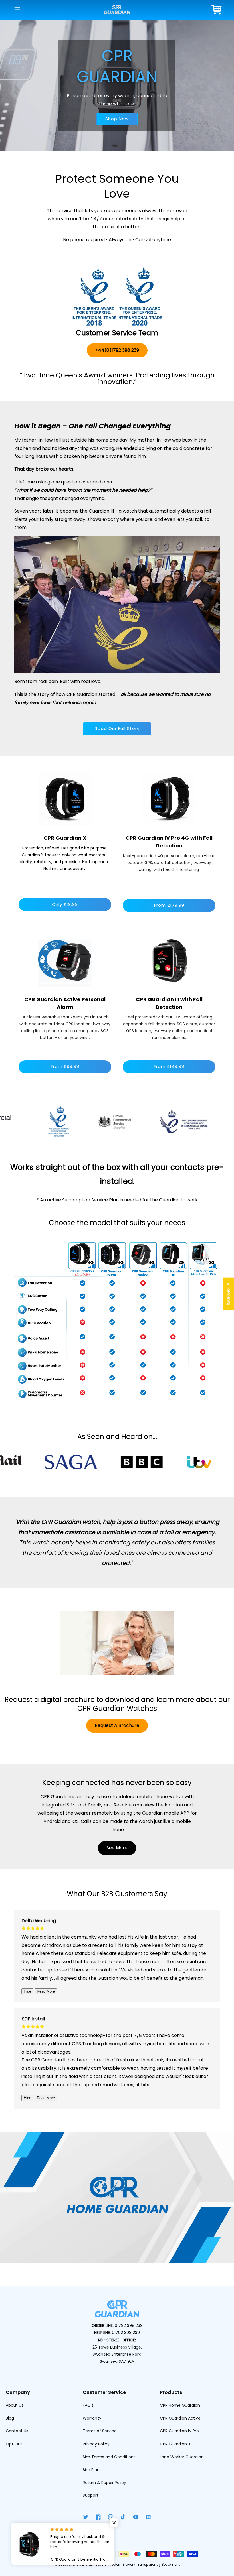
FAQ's (88, 2405)
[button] (17, 10)
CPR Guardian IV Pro (179, 2431)
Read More (46, 1991)
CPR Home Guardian (180, 2405)
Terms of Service (100, 2431)
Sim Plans (92, 2470)
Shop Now (117, 119)
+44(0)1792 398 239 (117, 350)
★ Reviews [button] (229, 1293)
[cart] (217, 10)
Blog (10, 2418)
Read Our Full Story (117, 728)
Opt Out (14, 2444)
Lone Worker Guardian (182, 2457)
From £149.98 (169, 1066)
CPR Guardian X (175, 2444)
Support (91, 2495)
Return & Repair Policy (104, 2483)
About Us (15, 2405)
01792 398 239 (129, 2325)
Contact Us (17, 2431)
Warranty (92, 2418)
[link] (169, 799)
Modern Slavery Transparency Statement (144, 2564)
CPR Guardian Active (180, 2418)
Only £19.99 (65, 904)
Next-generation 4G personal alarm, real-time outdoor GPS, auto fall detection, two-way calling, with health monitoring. (169, 863)
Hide (27, 1991)
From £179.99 (169, 905)
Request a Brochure (117, 1725)
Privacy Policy (96, 2444)
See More (117, 1848)
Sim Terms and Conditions (109, 2457)
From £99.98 (65, 1066)
